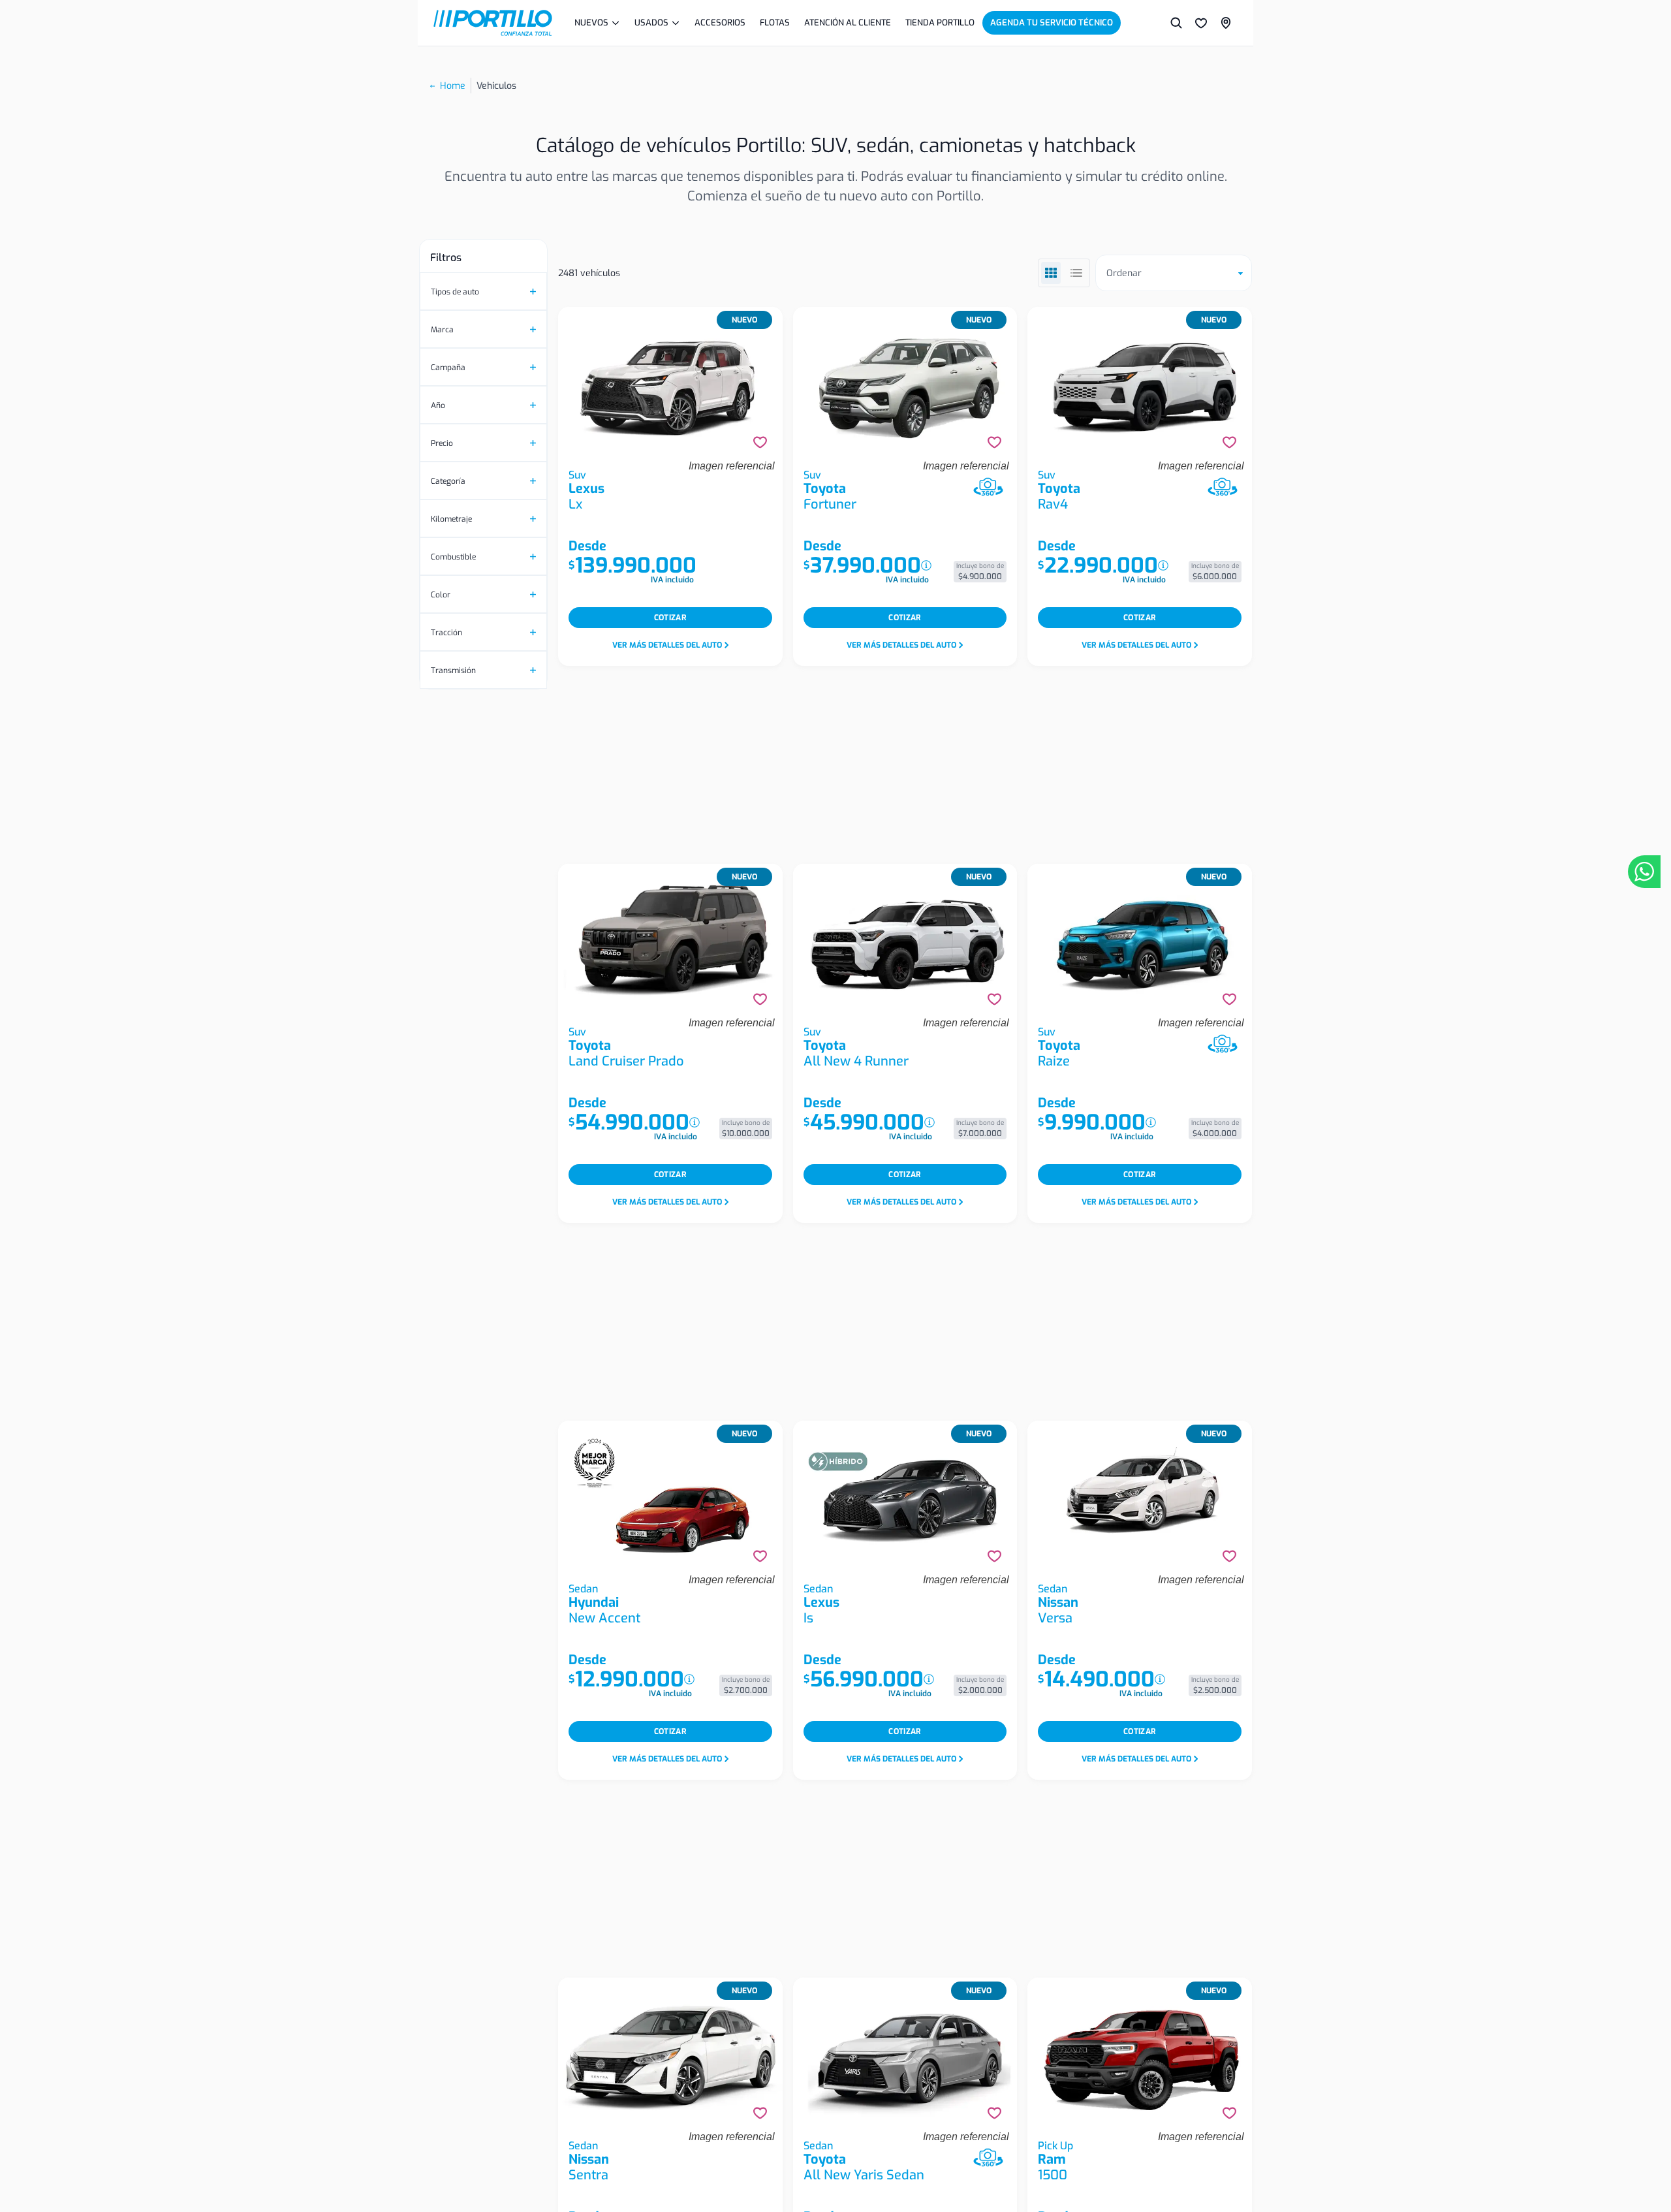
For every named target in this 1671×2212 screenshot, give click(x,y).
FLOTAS (775, 23)
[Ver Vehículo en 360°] (988, 487)
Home (453, 86)
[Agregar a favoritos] (760, 442)
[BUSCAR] (1176, 23)
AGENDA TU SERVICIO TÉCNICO (1052, 23)
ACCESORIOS (720, 23)
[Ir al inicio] (493, 23)
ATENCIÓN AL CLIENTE (848, 23)
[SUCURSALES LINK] (1226, 23)
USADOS (651, 23)
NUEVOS (591, 23)
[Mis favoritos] (1201, 23)
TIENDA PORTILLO (940, 23)
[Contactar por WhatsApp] (1644, 872)
